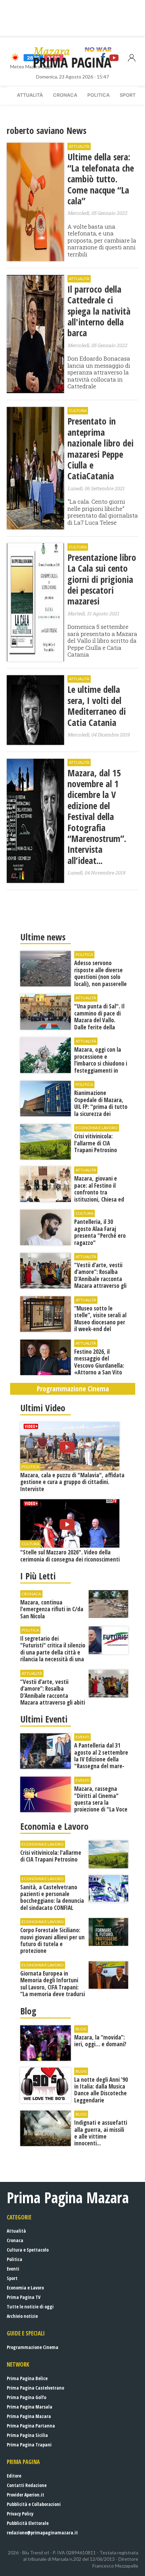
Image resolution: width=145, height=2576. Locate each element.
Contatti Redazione (27, 2485)
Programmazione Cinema (33, 2347)
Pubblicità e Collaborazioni (34, 2504)
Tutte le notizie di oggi (30, 2307)
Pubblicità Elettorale (28, 2523)
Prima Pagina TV (24, 2297)
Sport (128, 95)
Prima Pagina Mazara (29, 2416)
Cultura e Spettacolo (28, 2250)
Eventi (13, 2269)
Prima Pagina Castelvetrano (35, 2388)
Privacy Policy (20, 2514)
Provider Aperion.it (25, 2495)
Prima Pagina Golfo (26, 2397)
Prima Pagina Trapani (29, 2445)
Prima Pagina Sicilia (27, 2435)
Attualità (30, 95)
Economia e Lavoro (25, 2288)
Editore (14, 2476)
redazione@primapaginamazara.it (42, 2533)
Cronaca (65, 95)
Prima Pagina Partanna (31, 2426)
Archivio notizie (22, 2316)
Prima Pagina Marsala (30, 2407)
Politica (98, 95)
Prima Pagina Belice (27, 2378)
